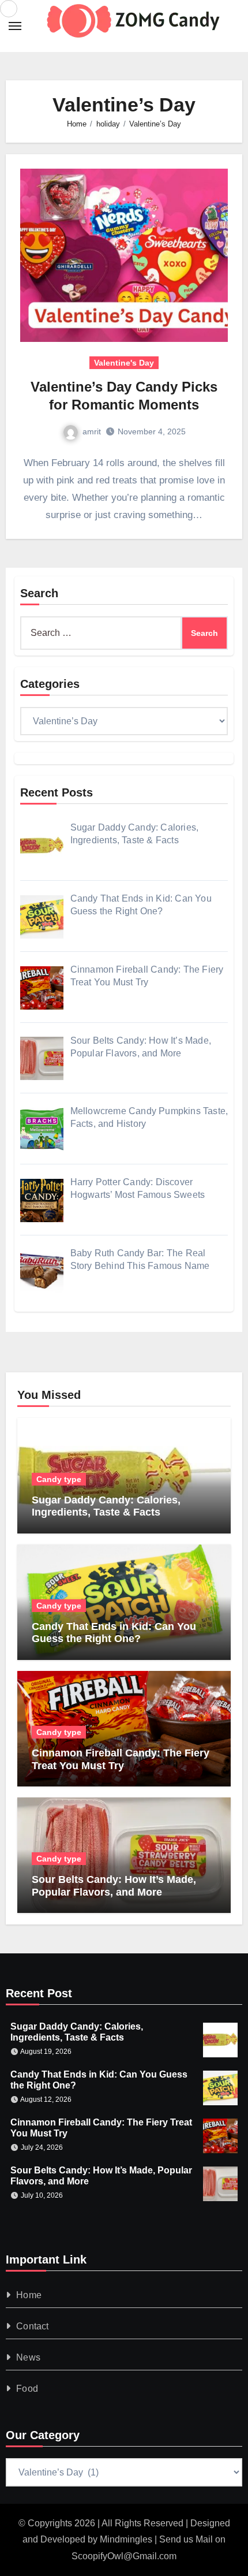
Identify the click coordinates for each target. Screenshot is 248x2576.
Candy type (59, 1479)
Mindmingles (126, 2539)
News (28, 2357)
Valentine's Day (124, 363)
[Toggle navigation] (15, 26)
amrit (92, 431)
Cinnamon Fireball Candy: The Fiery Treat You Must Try (121, 1759)
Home (29, 2295)
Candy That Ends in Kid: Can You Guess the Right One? (114, 1633)
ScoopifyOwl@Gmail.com (124, 2556)
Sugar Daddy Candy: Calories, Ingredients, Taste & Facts (106, 1506)
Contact (32, 2326)
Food (27, 2389)
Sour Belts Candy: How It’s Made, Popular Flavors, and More (114, 1886)
